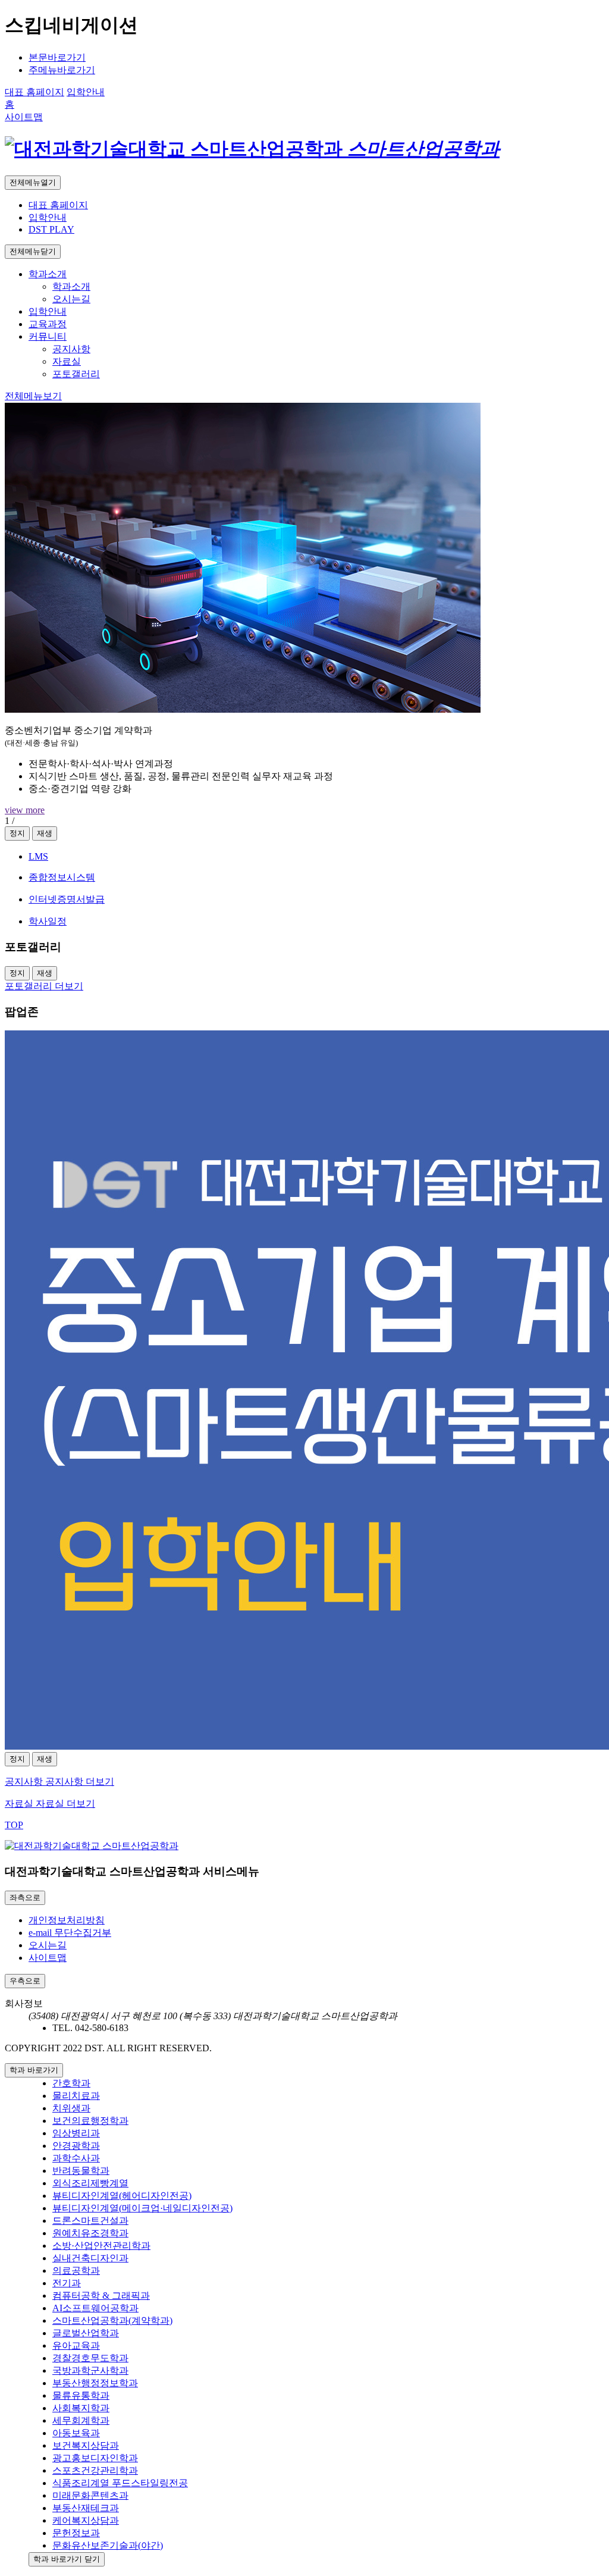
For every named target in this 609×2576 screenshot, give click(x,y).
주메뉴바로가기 (62, 70)
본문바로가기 (57, 57)
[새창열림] (304, 1391)
